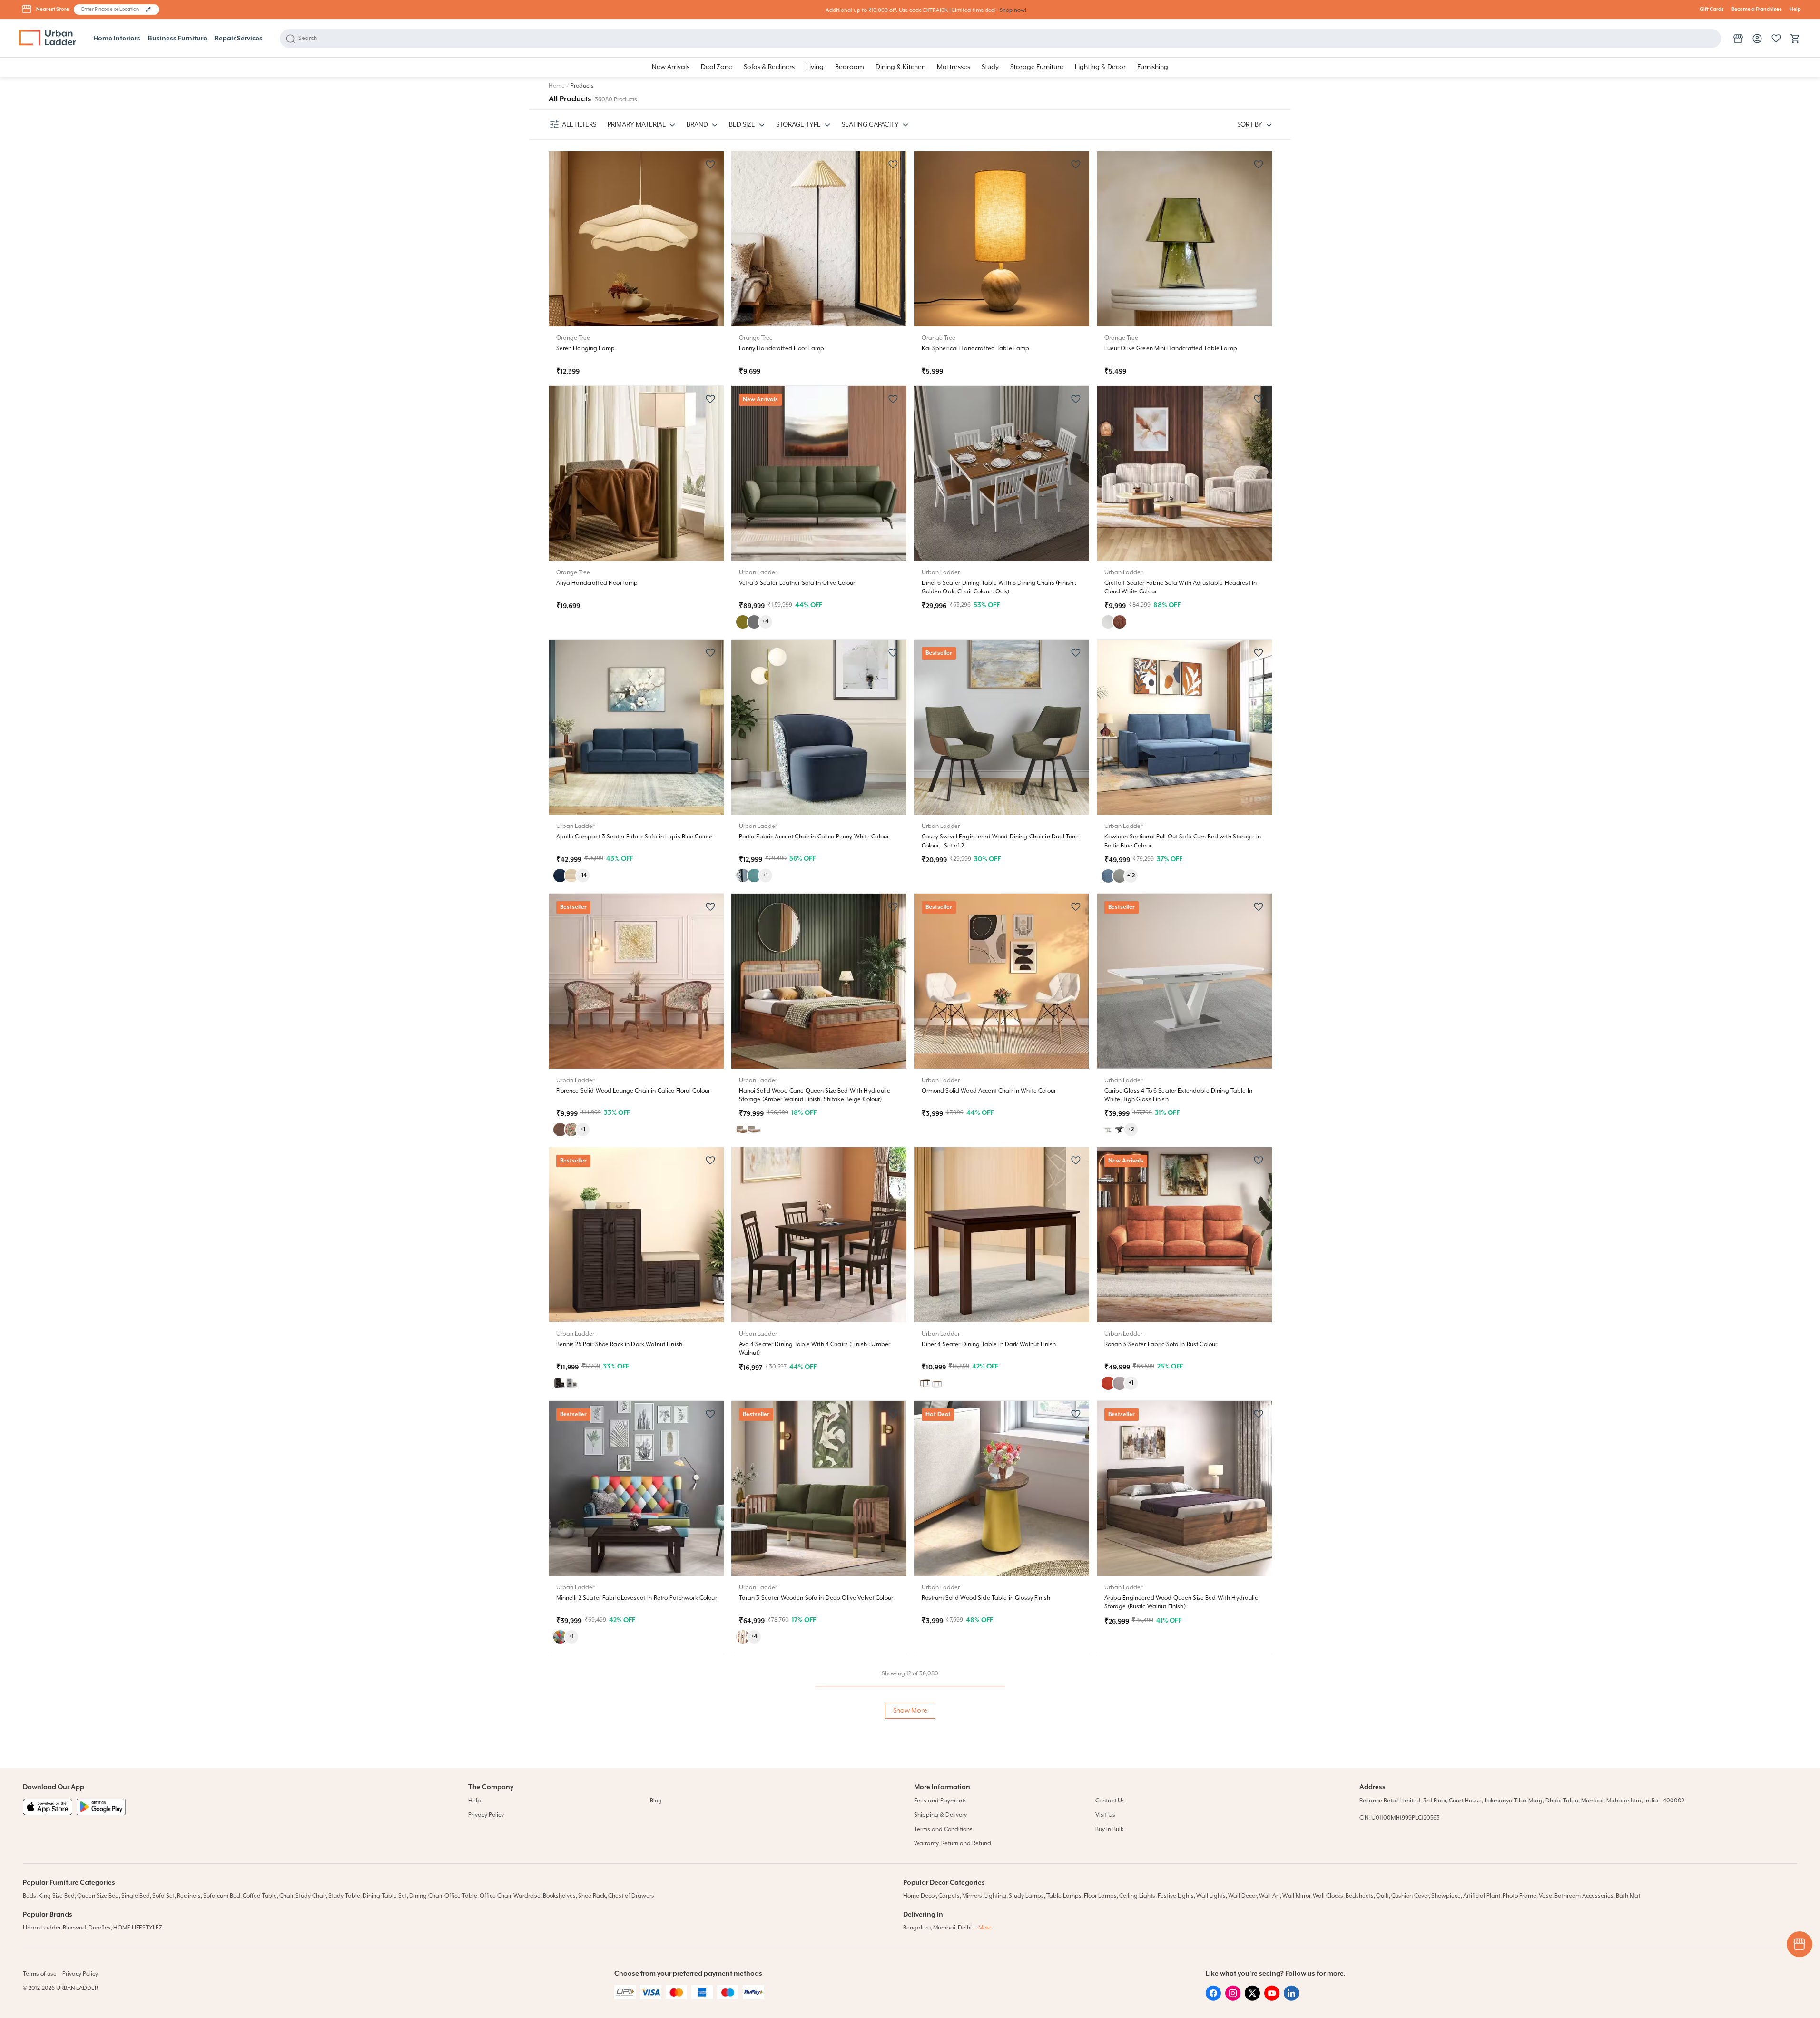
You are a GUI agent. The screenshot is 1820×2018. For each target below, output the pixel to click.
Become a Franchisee (1757, 10)
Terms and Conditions (943, 1829)
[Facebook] (1213, 1999)
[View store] (1738, 39)
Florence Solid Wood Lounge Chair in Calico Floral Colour (633, 1091)
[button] (148, 10)
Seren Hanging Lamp (586, 349)
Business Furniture (177, 39)
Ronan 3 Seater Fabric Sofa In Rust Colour (1161, 1344)
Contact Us (1110, 1801)
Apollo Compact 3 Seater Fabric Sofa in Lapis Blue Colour (635, 837)
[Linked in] (1291, 1999)
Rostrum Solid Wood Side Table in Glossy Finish (986, 1598)
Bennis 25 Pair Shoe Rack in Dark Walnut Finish (619, 1344)
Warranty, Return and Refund (953, 1844)
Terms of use (40, 1974)
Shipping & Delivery (940, 1815)
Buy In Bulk (1109, 1829)
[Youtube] (1272, 1999)
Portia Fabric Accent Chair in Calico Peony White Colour (814, 837)
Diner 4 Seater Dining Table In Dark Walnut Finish (989, 1344)
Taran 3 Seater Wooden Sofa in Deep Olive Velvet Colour (816, 1598)
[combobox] (112, 10)
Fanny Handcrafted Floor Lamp (782, 349)
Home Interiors (117, 39)
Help (1795, 10)
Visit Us (1105, 1815)
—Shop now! (1011, 10)
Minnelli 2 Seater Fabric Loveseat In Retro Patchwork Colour (637, 1598)
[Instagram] (1233, 1999)
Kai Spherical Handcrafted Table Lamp (976, 349)
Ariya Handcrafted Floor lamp (597, 583)
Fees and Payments (940, 1801)
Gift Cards (1712, 10)
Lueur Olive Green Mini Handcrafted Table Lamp (1171, 349)
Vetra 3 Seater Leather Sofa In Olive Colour (797, 583)
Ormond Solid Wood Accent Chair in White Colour (989, 1091)
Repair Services (239, 39)
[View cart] (1795, 39)
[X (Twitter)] (1252, 1999)
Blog (656, 1801)
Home (557, 86)
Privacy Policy (486, 1815)
